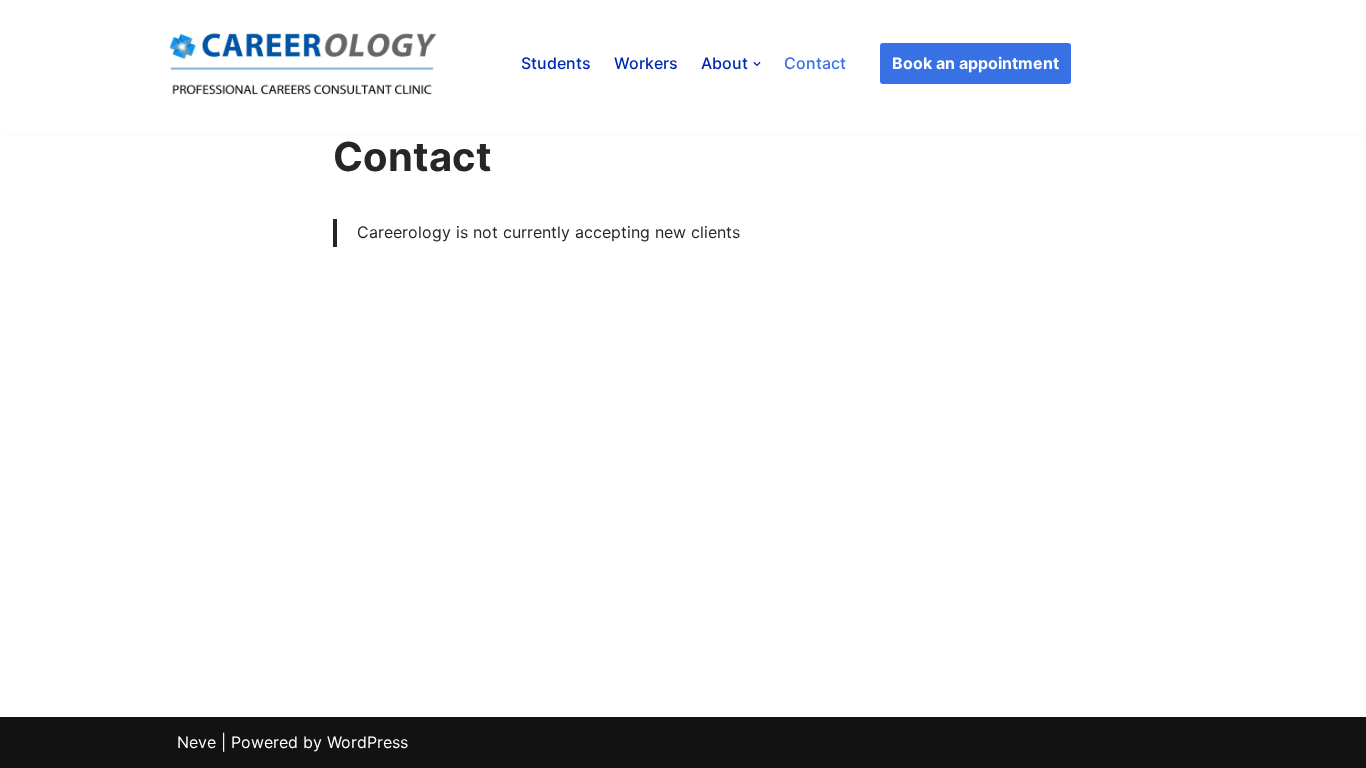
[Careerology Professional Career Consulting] (307, 63)
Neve (196, 742)
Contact (815, 63)
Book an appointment (975, 63)
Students (556, 63)
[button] (757, 64)
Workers (646, 63)
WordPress (367, 742)
